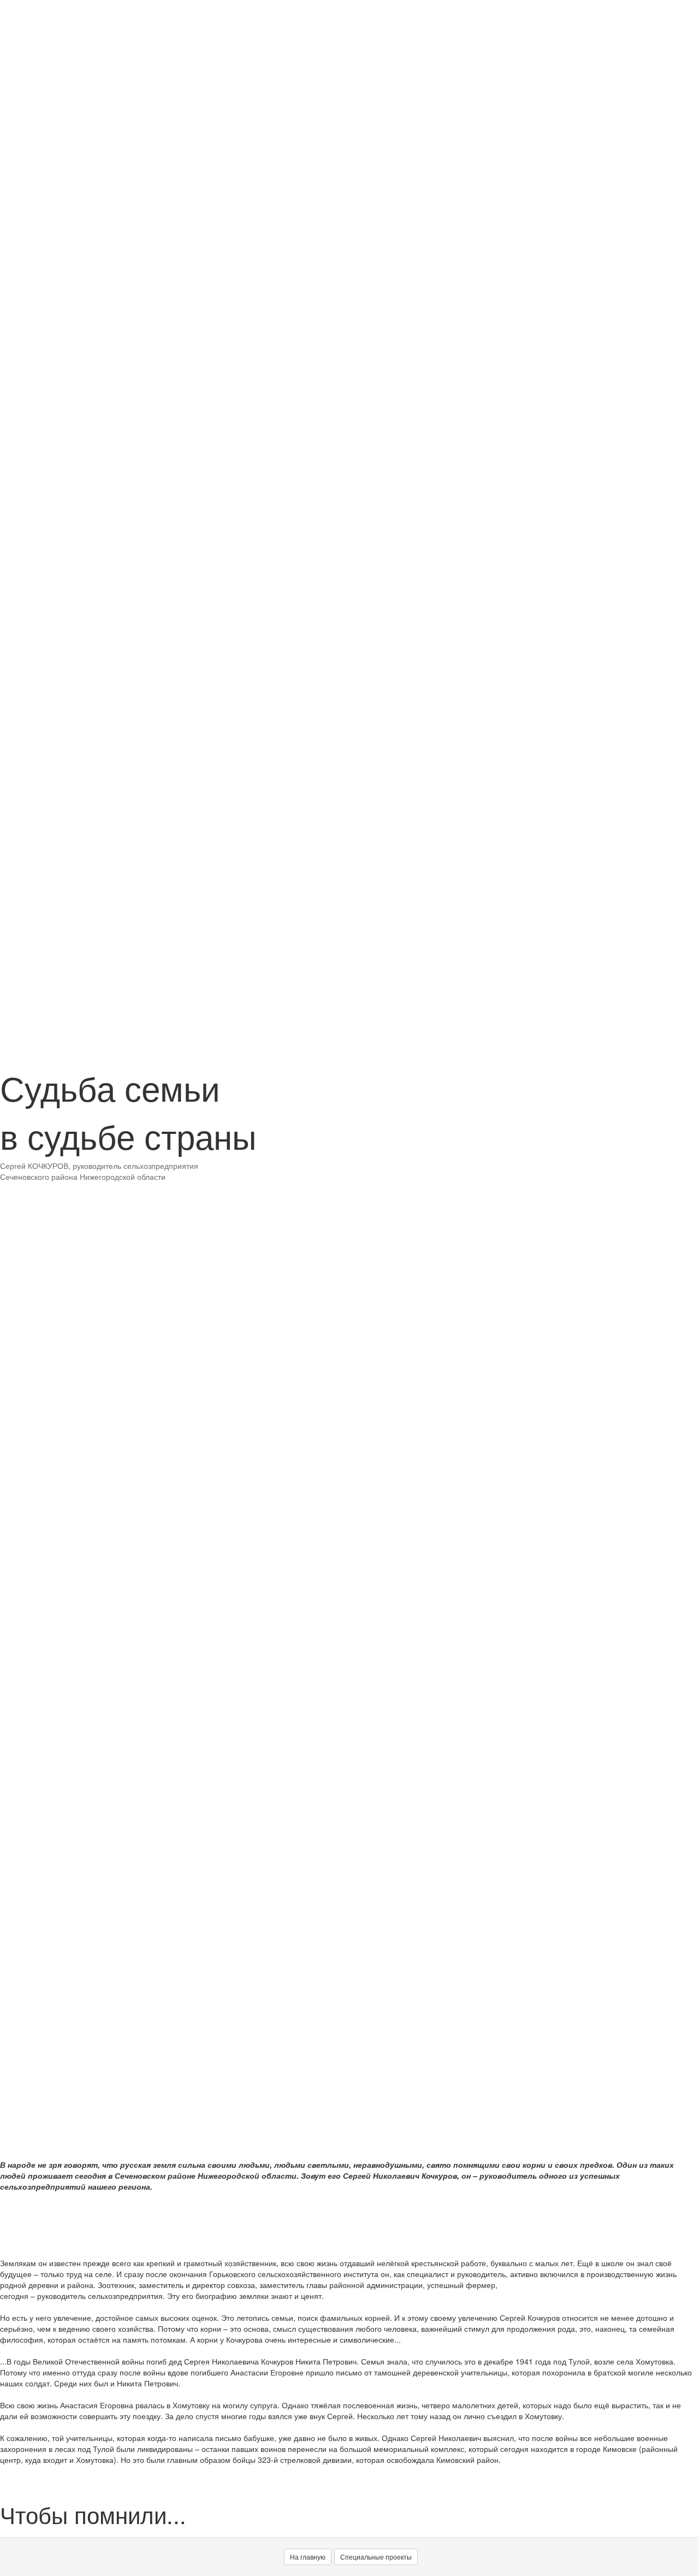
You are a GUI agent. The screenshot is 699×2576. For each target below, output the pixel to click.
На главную (308, 2557)
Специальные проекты (376, 2557)
